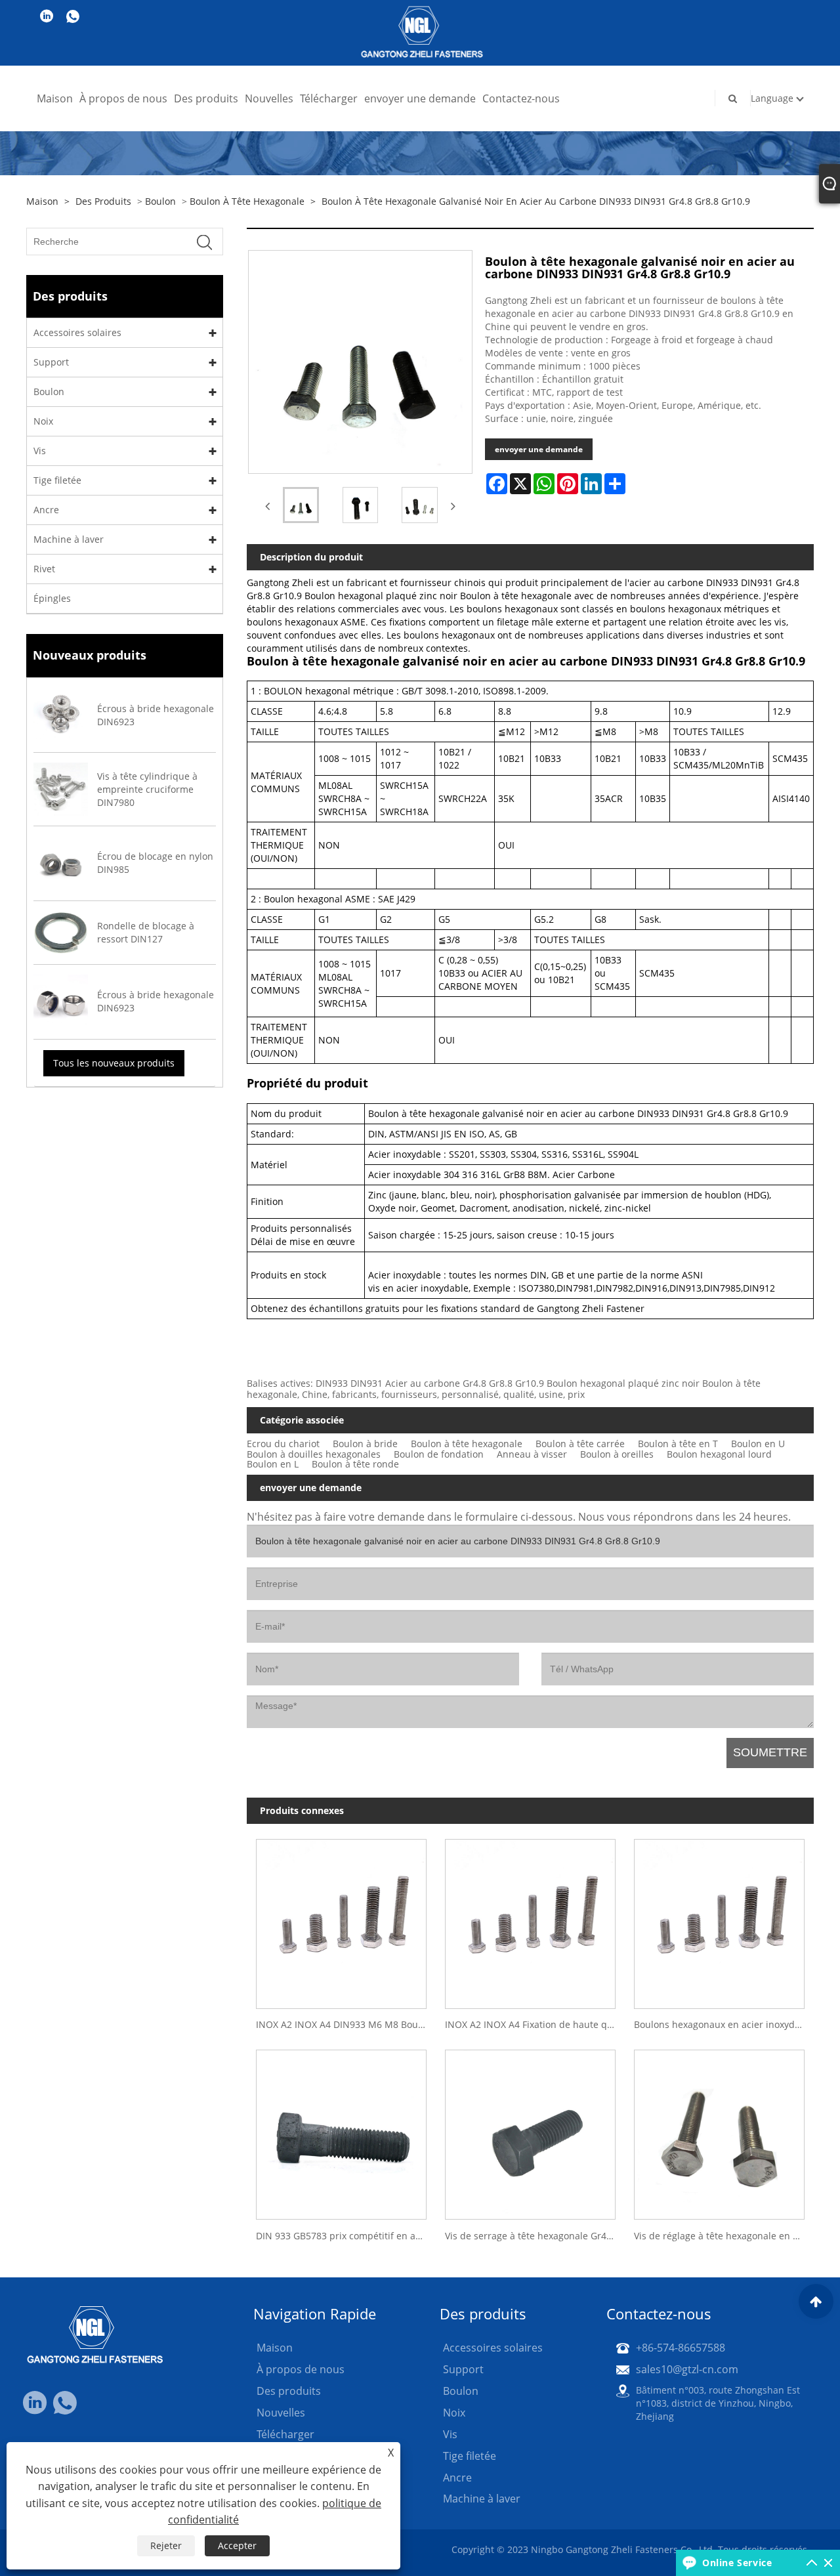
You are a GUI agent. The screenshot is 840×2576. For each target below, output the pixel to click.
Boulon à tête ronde (355, 1464)
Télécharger (329, 98)
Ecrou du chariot (283, 1444)
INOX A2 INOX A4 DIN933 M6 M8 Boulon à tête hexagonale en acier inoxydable (346, 2024)
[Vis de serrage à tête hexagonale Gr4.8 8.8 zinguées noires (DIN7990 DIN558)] (530, 2130)
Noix (43, 421)
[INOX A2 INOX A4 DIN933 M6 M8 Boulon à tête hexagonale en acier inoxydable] (341, 1919)
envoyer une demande (420, 98)
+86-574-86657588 (681, 2348)
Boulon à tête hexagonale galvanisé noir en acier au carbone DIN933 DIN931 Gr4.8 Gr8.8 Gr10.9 (536, 201)
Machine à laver (69, 539)
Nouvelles (269, 98)
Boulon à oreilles (617, 1454)
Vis (40, 451)
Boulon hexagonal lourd (719, 1454)
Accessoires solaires (77, 332)
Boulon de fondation (439, 1454)
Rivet (44, 569)
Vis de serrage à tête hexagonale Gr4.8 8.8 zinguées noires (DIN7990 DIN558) (535, 2236)
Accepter (237, 2545)
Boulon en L (273, 1464)
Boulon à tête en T (678, 1444)
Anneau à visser (532, 1454)
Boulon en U (758, 1444)
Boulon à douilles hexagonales (314, 1454)
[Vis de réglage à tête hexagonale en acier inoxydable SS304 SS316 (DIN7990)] (719, 2130)
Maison (55, 98)
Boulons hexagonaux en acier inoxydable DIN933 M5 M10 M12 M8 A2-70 (724, 2024)
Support (51, 362)
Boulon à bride (365, 1444)
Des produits (206, 98)
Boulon (160, 201)
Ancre (46, 510)
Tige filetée (57, 480)
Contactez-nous (521, 98)
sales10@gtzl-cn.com (687, 2369)
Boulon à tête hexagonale (247, 201)
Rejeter (166, 2545)
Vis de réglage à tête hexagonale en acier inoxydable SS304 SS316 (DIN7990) (724, 2236)
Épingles (52, 598)
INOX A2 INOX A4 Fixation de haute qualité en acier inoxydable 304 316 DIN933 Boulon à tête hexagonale (535, 2024)
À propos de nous (123, 98)
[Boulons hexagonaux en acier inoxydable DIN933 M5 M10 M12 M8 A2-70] (719, 1919)
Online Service (737, 2563)
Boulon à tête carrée (580, 1444)
